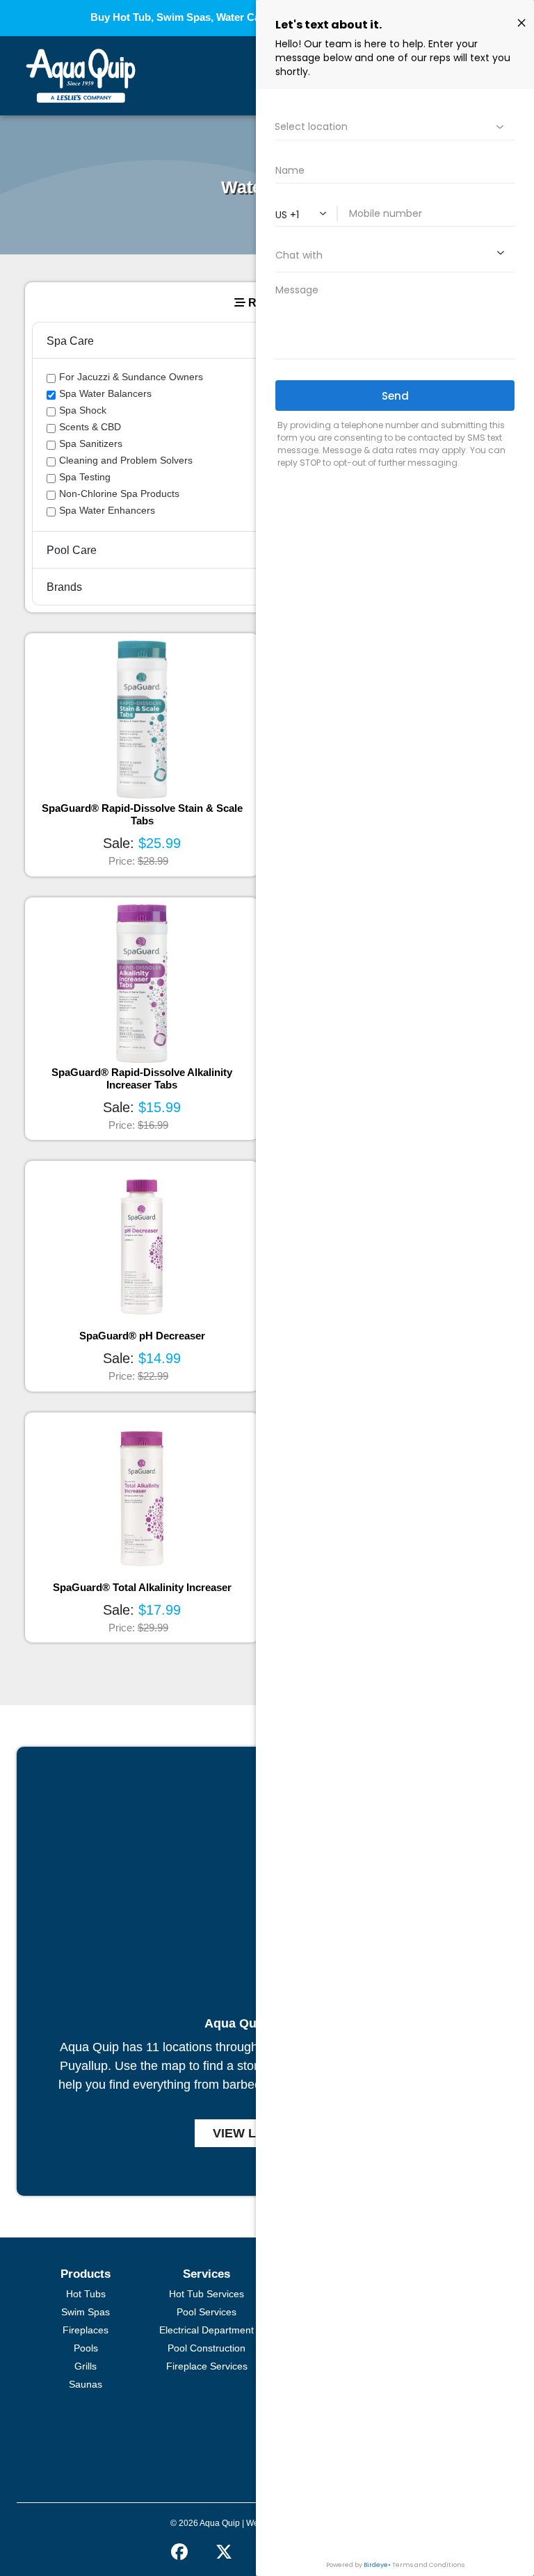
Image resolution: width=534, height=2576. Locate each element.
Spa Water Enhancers (107, 510)
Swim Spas (86, 2312)
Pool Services (207, 2312)
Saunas (86, 2384)
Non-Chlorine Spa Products (119, 494)
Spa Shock (83, 410)
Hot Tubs (86, 2294)
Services (207, 2274)
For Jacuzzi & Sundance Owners (131, 377)
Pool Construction (207, 2348)
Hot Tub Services (207, 2294)
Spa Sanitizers (91, 443)
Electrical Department (207, 2330)
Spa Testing (85, 477)
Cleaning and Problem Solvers (126, 460)
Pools (86, 2348)
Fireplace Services (207, 2366)
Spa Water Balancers (105, 393)
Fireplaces (86, 2330)
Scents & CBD (90, 427)
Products (86, 2274)
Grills (86, 2366)
